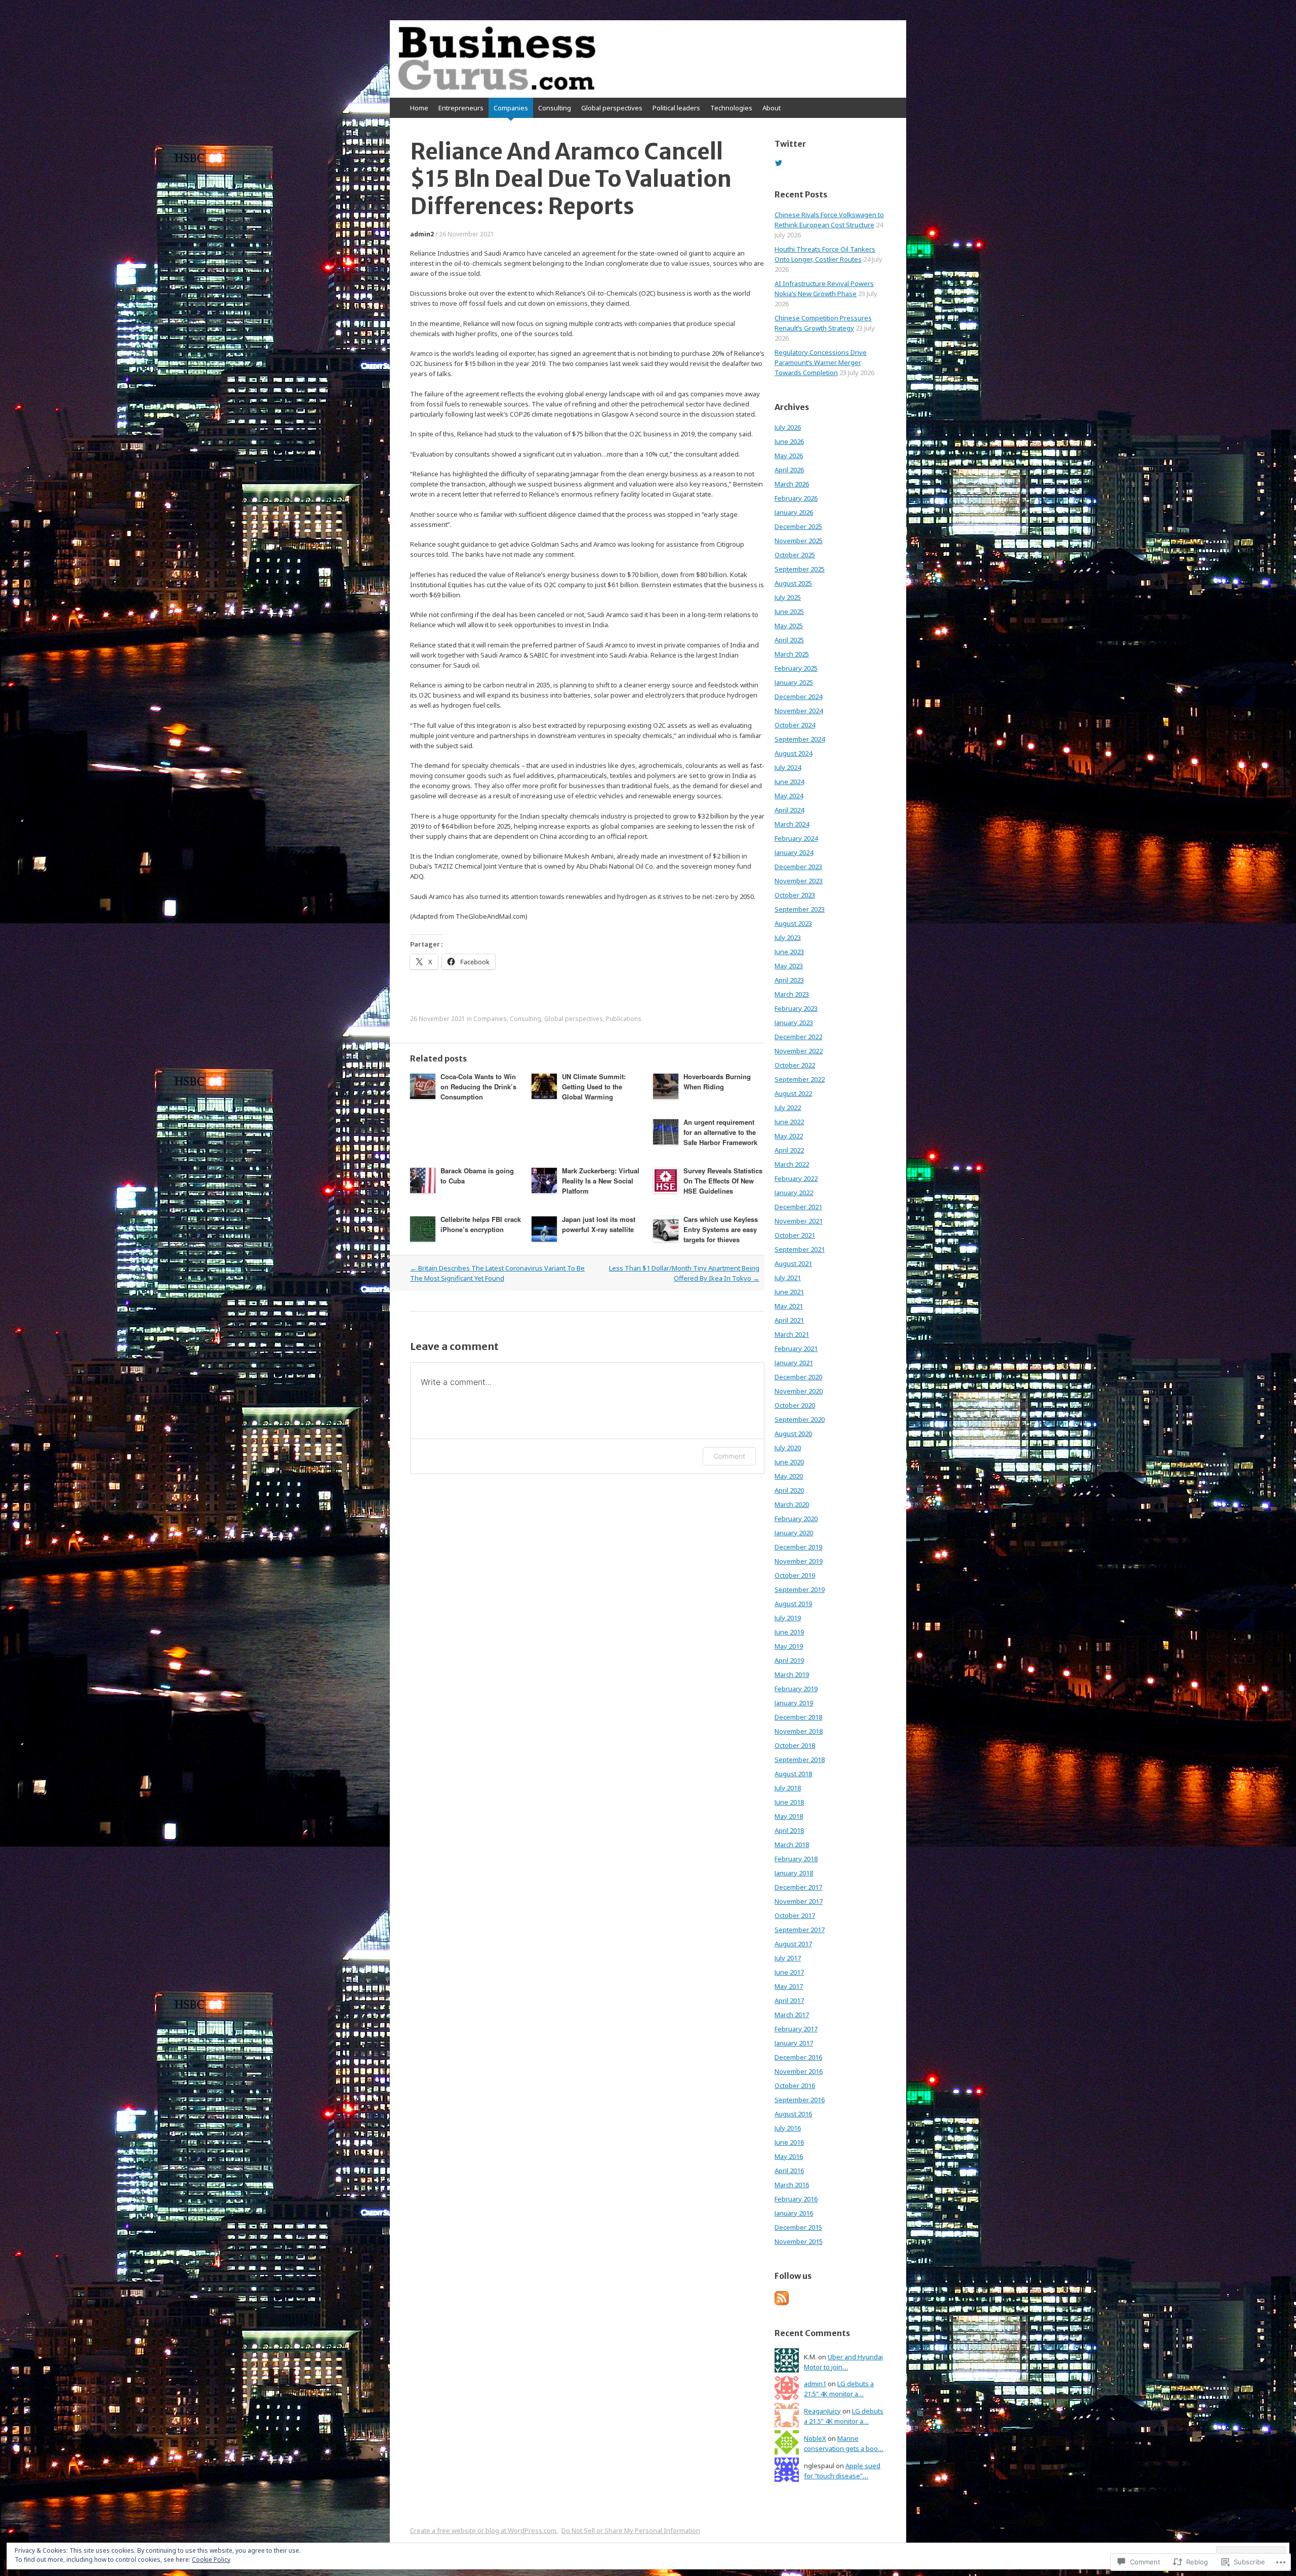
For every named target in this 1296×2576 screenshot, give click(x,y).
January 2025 (794, 682)
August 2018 (793, 1774)
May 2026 (789, 456)
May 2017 (789, 1986)
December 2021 (798, 1207)
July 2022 (788, 1108)
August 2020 (793, 1434)
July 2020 (788, 1448)
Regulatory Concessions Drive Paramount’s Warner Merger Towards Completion (821, 362)
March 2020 (792, 1504)
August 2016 (793, 2114)
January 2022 (794, 1193)
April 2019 (789, 1660)
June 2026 (789, 441)
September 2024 (800, 739)
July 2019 (788, 1618)
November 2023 (799, 881)
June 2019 (789, 1632)
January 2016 (794, 2213)
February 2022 (796, 1178)
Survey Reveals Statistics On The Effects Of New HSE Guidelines (723, 1181)
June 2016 (789, 2142)
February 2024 (796, 838)
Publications (624, 1019)
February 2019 (796, 1689)
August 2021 (793, 1263)
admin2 (422, 234)
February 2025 (796, 668)
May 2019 (789, 1646)
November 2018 (799, 1731)
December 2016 (798, 2057)
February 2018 (796, 1859)
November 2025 (799, 541)
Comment (729, 1456)
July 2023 (788, 937)
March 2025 (792, 654)
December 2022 (798, 1037)
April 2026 (789, 470)
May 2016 (789, 2156)
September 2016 (800, 2100)
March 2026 (792, 484)
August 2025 (793, 583)
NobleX (815, 2438)
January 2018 (794, 1873)
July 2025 (788, 597)
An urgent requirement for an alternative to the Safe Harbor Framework (720, 1132)
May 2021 (789, 1306)
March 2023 (792, 994)
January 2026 (794, 512)
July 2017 (788, 1958)
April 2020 (789, 1490)
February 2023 (796, 1008)
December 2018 (798, 1717)
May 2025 (789, 626)
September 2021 (800, 1249)
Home (419, 108)
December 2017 (798, 1887)
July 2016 (788, 2128)
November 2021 (799, 1221)
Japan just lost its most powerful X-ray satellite (599, 1224)
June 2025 (789, 611)
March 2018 (792, 1845)
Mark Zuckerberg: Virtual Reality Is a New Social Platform (601, 1181)
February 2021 (796, 1348)
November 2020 (799, 1391)
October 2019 (795, 1575)
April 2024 (789, 810)
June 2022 (789, 1122)
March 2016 (792, 2185)
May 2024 (789, 796)
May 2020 (789, 1476)
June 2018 (789, 1802)
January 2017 (794, 2043)
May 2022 (789, 1136)
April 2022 (789, 1150)
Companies (511, 108)
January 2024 (794, 852)
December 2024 (798, 697)
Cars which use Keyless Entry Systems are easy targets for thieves (721, 1229)
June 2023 (789, 952)
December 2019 (798, 1547)
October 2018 (795, 1745)
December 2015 (798, 2227)
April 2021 (789, 1320)
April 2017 (789, 2000)
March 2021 (792, 1334)
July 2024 (788, 767)
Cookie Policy (211, 2560)
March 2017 (792, 2015)
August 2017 (793, 1944)
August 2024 (793, 753)
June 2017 (789, 1972)
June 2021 (789, 1292)
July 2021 (788, 1278)
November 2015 (799, 2241)
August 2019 (793, 1604)
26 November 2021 (467, 234)
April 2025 (789, 640)
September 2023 (800, 909)
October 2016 (795, 2086)
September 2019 (800, 1589)
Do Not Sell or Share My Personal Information (631, 2530)
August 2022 (793, 1093)
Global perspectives (612, 108)
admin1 (815, 2384)
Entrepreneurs (461, 108)
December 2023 (798, 867)
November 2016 (799, 2071)
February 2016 (796, 2199)
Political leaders (676, 108)
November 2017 (799, 1901)
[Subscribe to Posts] (782, 2303)
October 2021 (795, 1235)
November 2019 (799, 1561)
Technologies (731, 108)
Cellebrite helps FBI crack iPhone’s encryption (481, 1224)
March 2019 (792, 1674)
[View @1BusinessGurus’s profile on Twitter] (779, 163)
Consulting (555, 108)
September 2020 (800, 1419)
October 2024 (795, 725)
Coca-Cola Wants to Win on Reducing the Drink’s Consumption (478, 1087)
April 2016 (789, 2171)
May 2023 (789, 966)
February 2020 (796, 1519)
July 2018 (788, 1788)
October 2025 (795, 555)
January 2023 (794, 1023)
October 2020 (795, 1405)
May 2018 (789, 1816)
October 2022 (795, 1065)
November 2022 (799, 1051)
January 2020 (794, 1533)
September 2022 (800, 1079)
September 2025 (800, 569)
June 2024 (789, 782)
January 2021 (794, 1363)
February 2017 (796, 2029)
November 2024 (799, 711)
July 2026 (788, 427)
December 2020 (798, 1377)
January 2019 (794, 1703)
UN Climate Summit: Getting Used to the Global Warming (594, 1087)
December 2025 (798, 526)
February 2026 (796, 498)
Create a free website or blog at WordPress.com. (484, 2530)
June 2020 (789, 1462)
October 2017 (795, 1915)
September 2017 (800, 1930)
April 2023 (789, 980)
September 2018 (800, 1760)
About (772, 108)
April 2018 (789, 1830)
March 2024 (792, 824)
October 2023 (795, 895)
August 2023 (793, 923)
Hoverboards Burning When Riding (717, 1081)
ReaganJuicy (822, 2411)
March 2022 (792, 1164)
